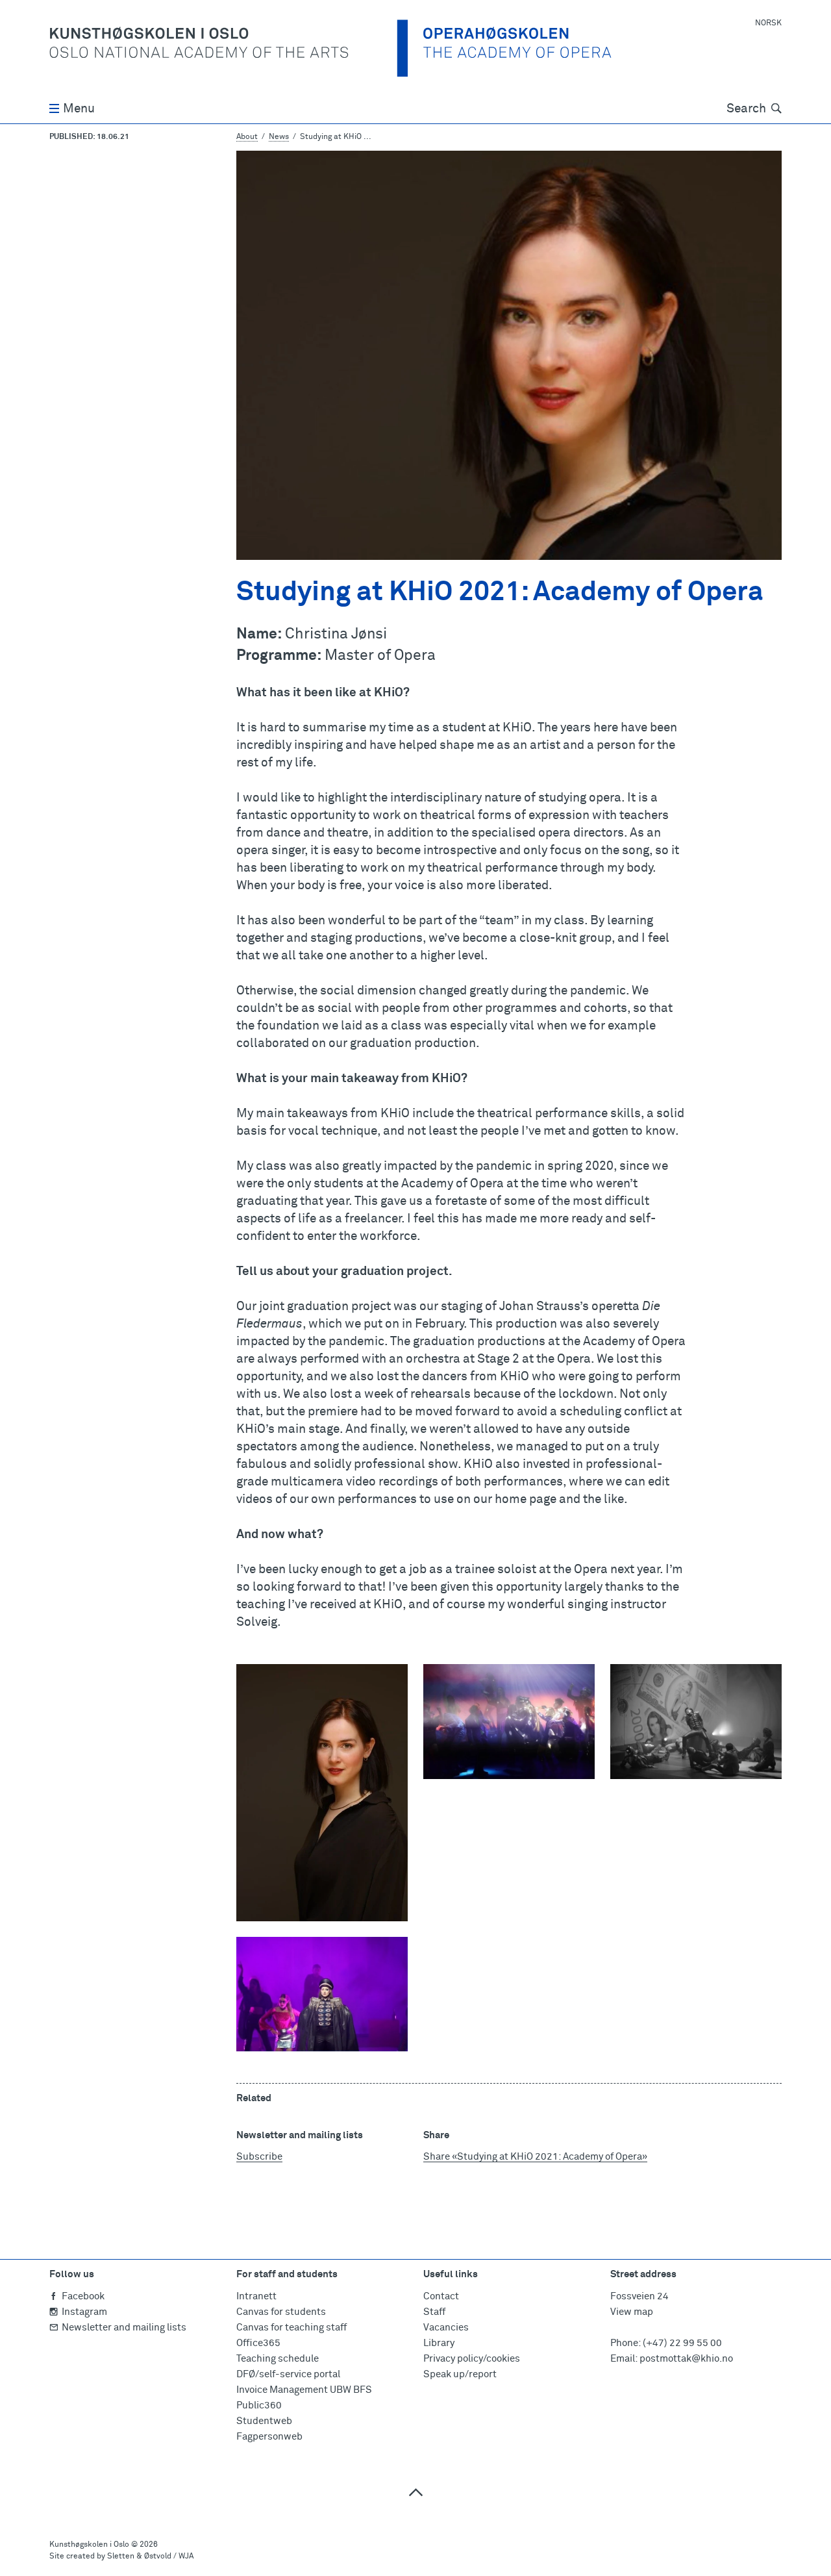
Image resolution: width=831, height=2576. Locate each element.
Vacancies (446, 2328)
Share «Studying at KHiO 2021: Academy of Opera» (535, 2157)
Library (439, 2343)
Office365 (258, 2343)
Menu (79, 109)
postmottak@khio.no (686, 2359)
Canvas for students (281, 2312)
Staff (434, 2312)
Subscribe (259, 2157)
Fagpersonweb (269, 2437)
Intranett (256, 2296)
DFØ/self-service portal (288, 2374)
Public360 (259, 2406)
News (279, 137)
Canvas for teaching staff (291, 2328)
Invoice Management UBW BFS (304, 2390)
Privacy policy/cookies (472, 2359)
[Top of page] (415, 2492)
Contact (441, 2296)
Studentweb (264, 2421)
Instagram (84, 2312)
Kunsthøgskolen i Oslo (89, 2545)
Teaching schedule (278, 2359)
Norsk (768, 23)
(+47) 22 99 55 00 (682, 2343)
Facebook (83, 2296)
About (247, 137)
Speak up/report (460, 2374)
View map (632, 2312)
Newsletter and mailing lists (124, 2328)
